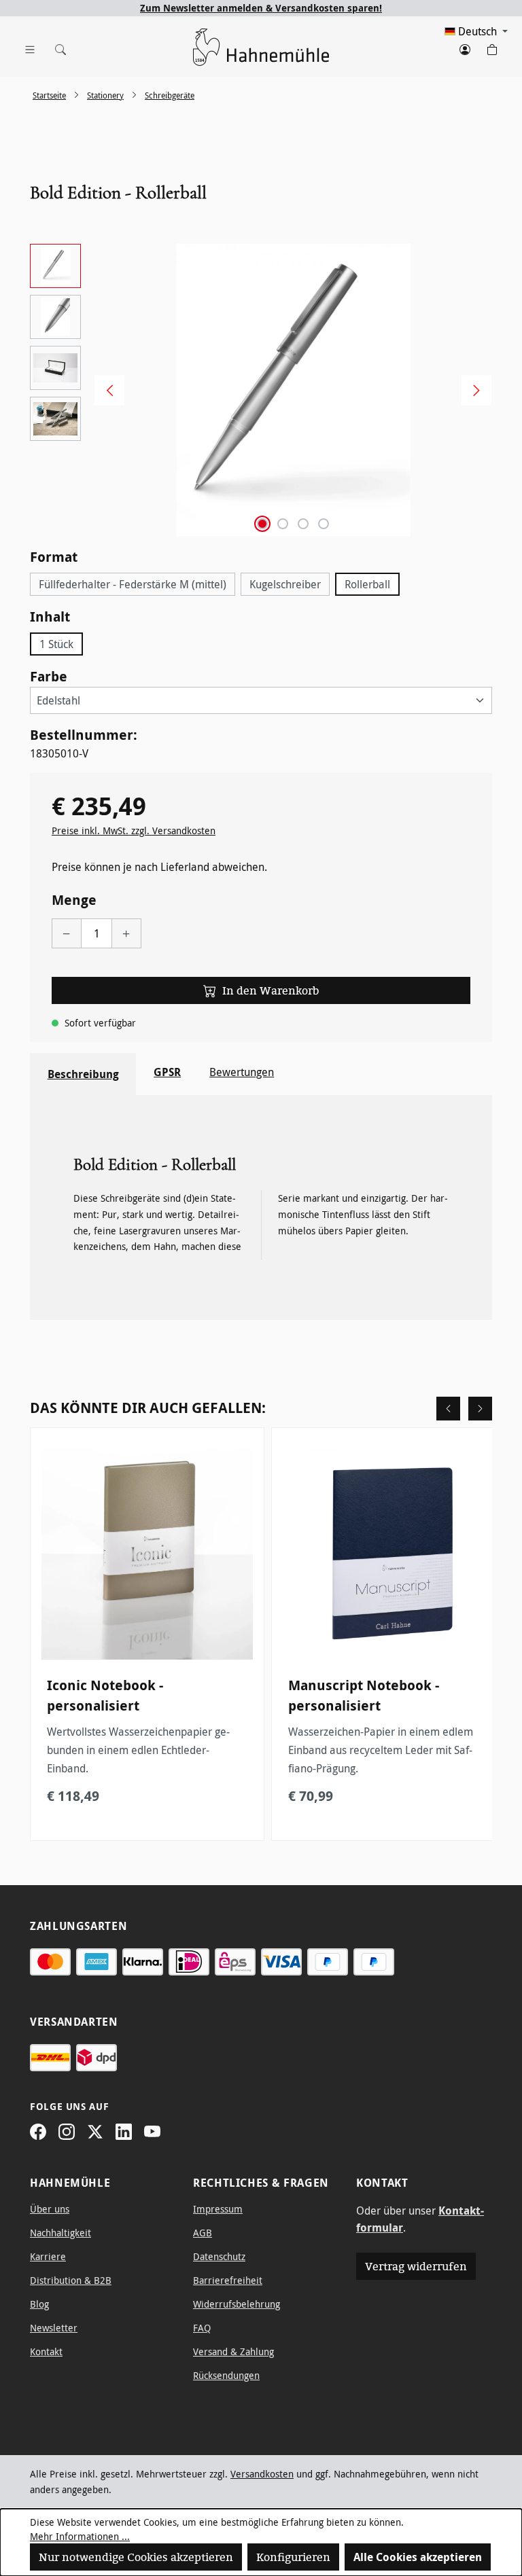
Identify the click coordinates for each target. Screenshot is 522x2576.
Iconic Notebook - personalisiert (105, 1695)
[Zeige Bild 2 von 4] (283, 524)
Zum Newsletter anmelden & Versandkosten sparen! (261, 8)
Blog (39, 2304)
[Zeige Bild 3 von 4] (303, 524)
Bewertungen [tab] (242, 1072)
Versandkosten (262, 2474)
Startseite (49, 95)
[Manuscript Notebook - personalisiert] (388, 1554)
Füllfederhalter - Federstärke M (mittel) (133, 584)
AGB (203, 2233)
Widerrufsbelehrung (237, 2304)
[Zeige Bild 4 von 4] (324, 524)
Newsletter (54, 2328)
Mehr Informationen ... (80, 2536)
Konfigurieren (293, 2557)
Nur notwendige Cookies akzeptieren (136, 2557)
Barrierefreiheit (228, 2280)
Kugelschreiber (285, 584)
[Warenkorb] (492, 47)
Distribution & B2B (71, 2280)
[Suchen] (57, 47)
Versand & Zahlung (233, 2351)
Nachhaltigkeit (60, 2233)
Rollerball (367, 584)
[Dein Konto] (465, 47)
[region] (261, 390)
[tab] (83, 1074)
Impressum (218, 2209)
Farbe (49, 676)
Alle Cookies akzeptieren (418, 2557)
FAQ (202, 2328)
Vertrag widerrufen (416, 2266)
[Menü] (30, 47)
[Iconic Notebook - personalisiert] (147, 1554)
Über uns (50, 2209)
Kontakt (46, 2351)
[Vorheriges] (105, 390)
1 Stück (56, 644)
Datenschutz (219, 2256)
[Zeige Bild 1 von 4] (262, 524)
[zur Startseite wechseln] (261, 47)
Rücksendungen (226, 2375)
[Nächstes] (472, 390)
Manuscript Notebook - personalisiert (364, 1695)
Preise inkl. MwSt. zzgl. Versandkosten (134, 830)
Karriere (48, 2256)
